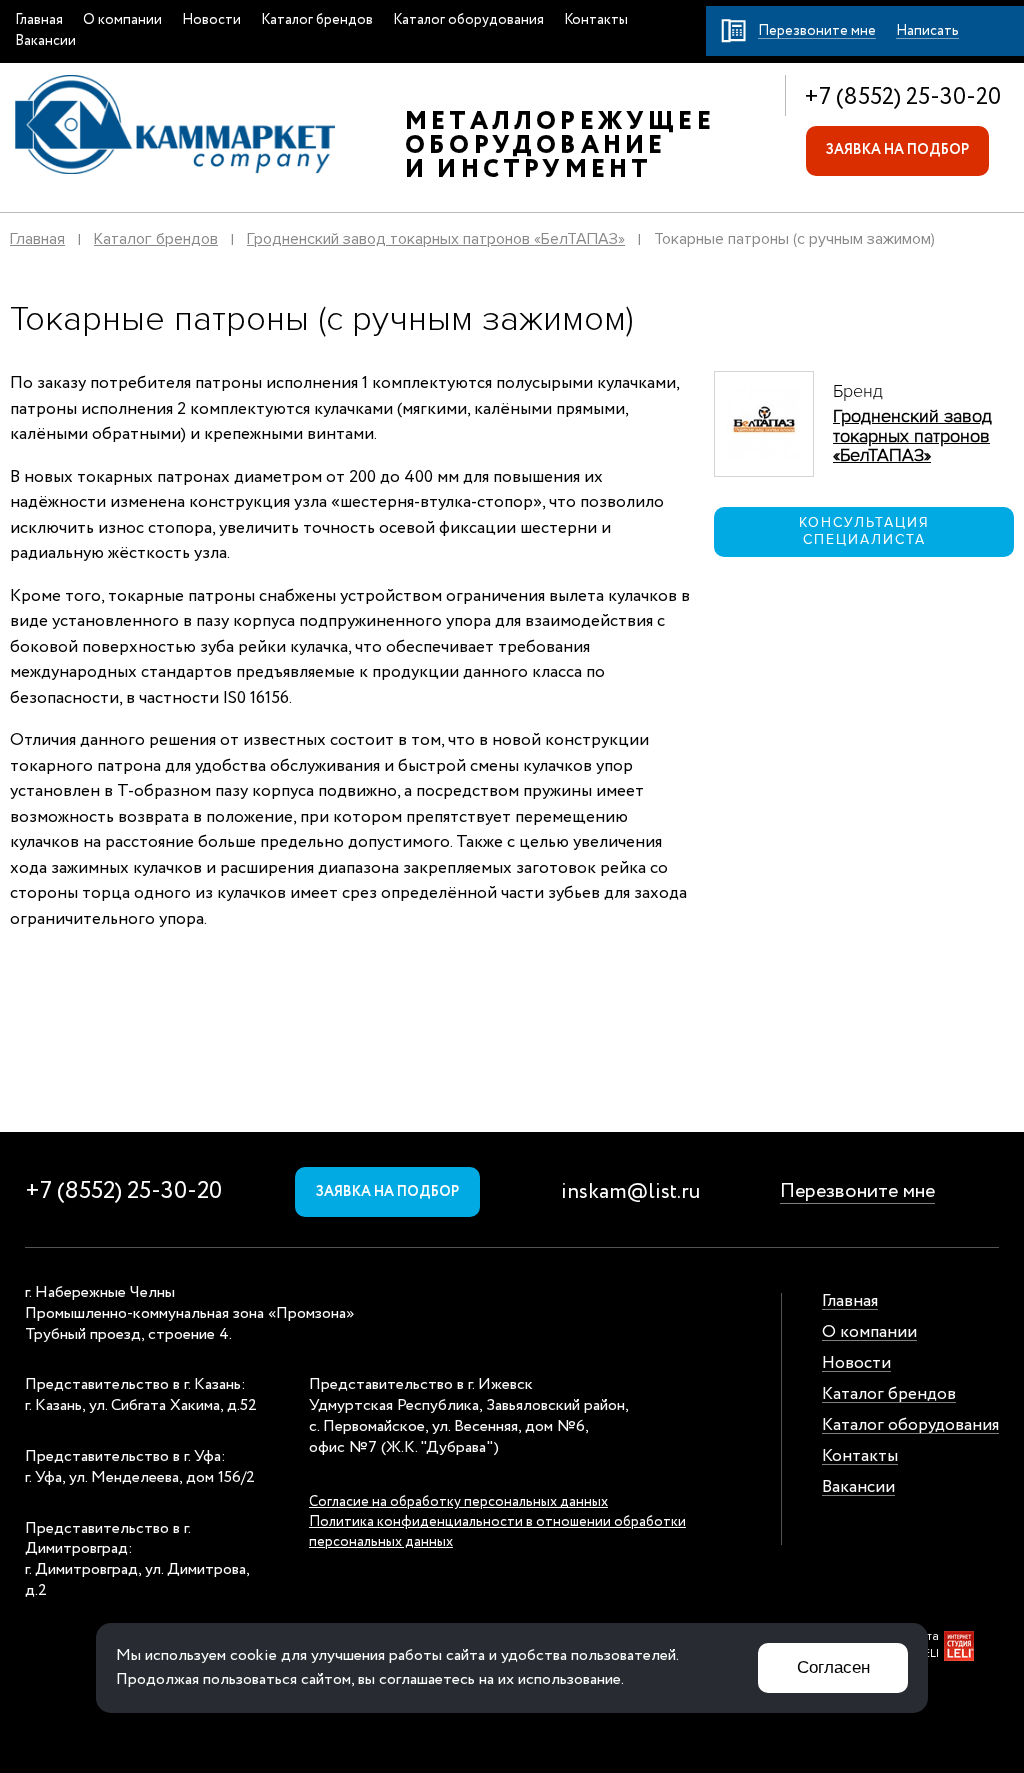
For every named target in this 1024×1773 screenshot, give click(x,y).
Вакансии (45, 41)
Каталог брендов (317, 20)
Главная (39, 20)
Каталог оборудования (468, 20)
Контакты (596, 20)
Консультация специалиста (864, 531)
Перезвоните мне (857, 1191)
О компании (122, 20)
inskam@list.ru (630, 1192)
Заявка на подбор (897, 150)
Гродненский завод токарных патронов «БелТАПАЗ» (436, 239)
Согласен (833, 1667)
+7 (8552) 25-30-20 (902, 97)
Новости (211, 20)
